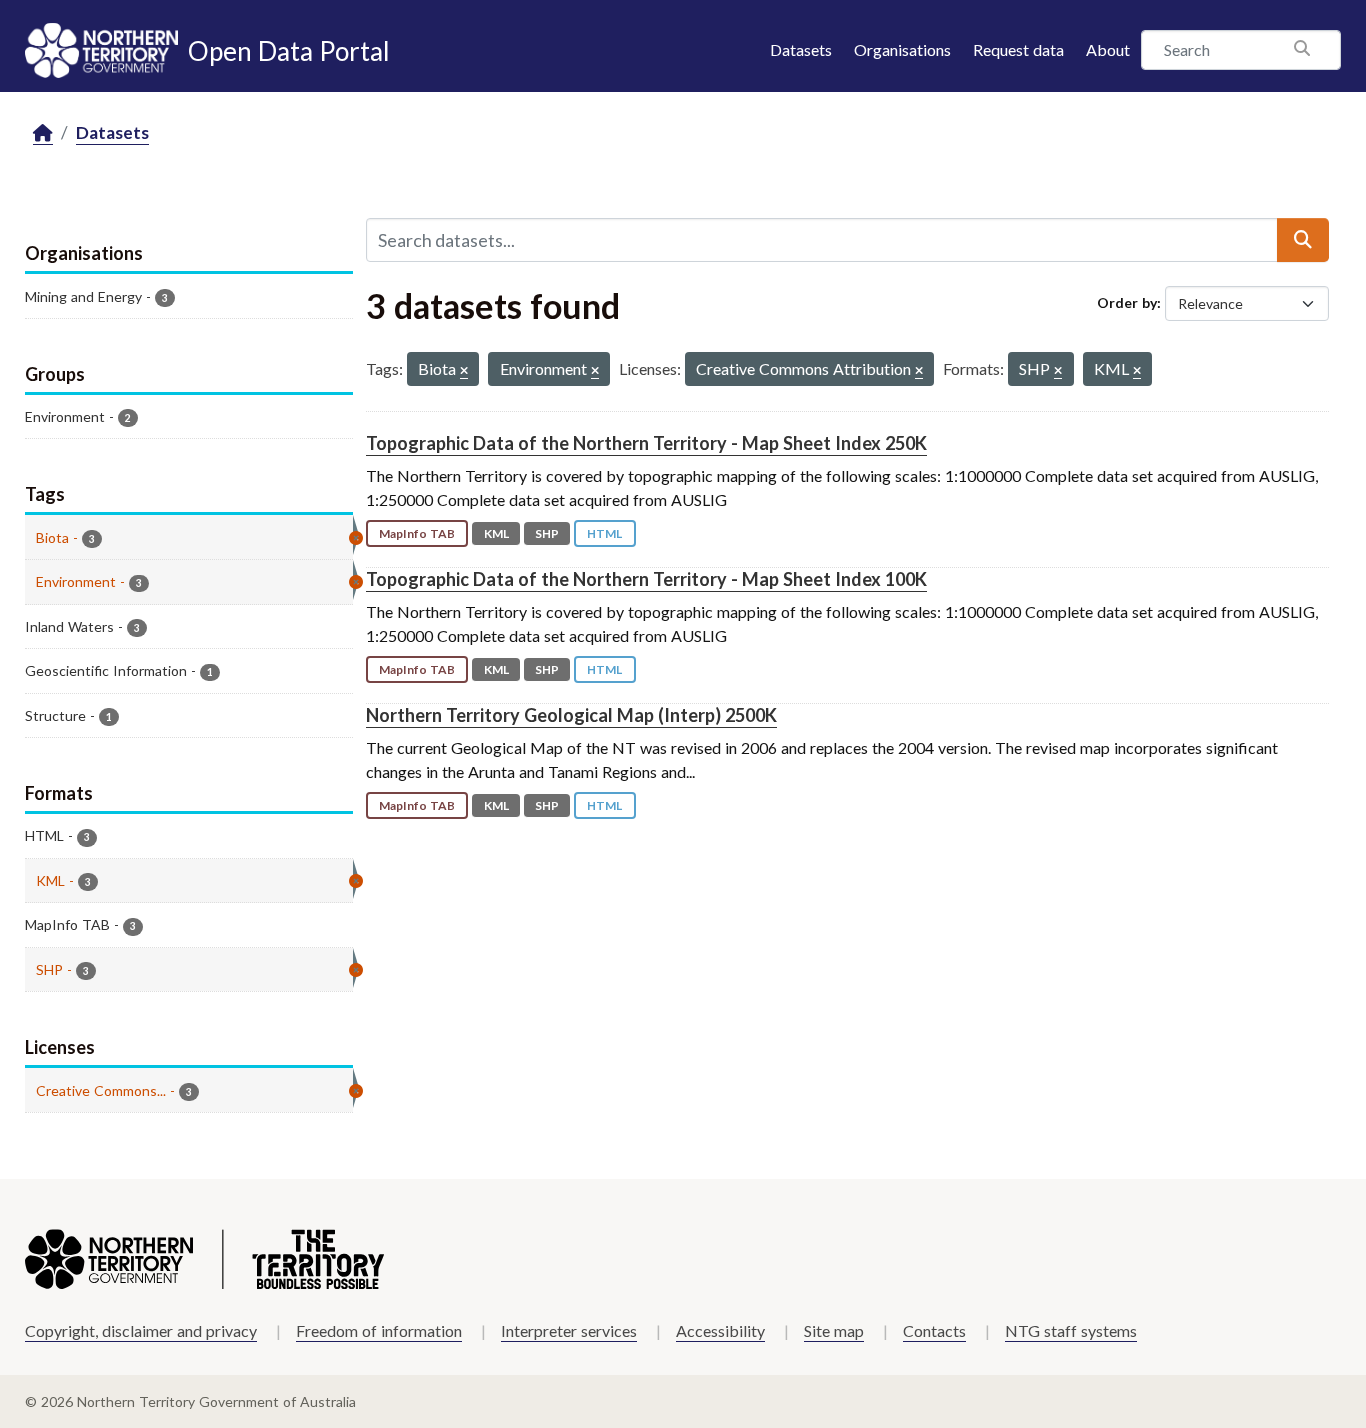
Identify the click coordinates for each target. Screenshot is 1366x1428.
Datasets (801, 49)
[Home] (43, 133)
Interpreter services (569, 1330)
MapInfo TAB (417, 533)
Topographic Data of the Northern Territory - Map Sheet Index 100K (646, 579)
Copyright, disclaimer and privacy (141, 1330)
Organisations (902, 49)
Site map (834, 1330)
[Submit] (1303, 240)
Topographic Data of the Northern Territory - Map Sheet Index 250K (646, 443)
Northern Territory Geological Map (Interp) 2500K (571, 715)
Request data (1018, 49)
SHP (547, 533)
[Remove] (464, 371)
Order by (1127, 302)
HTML (604, 533)
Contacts (934, 1330)
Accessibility (720, 1330)
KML (496, 533)
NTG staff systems (1071, 1330)
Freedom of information (379, 1330)
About (1108, 49)
